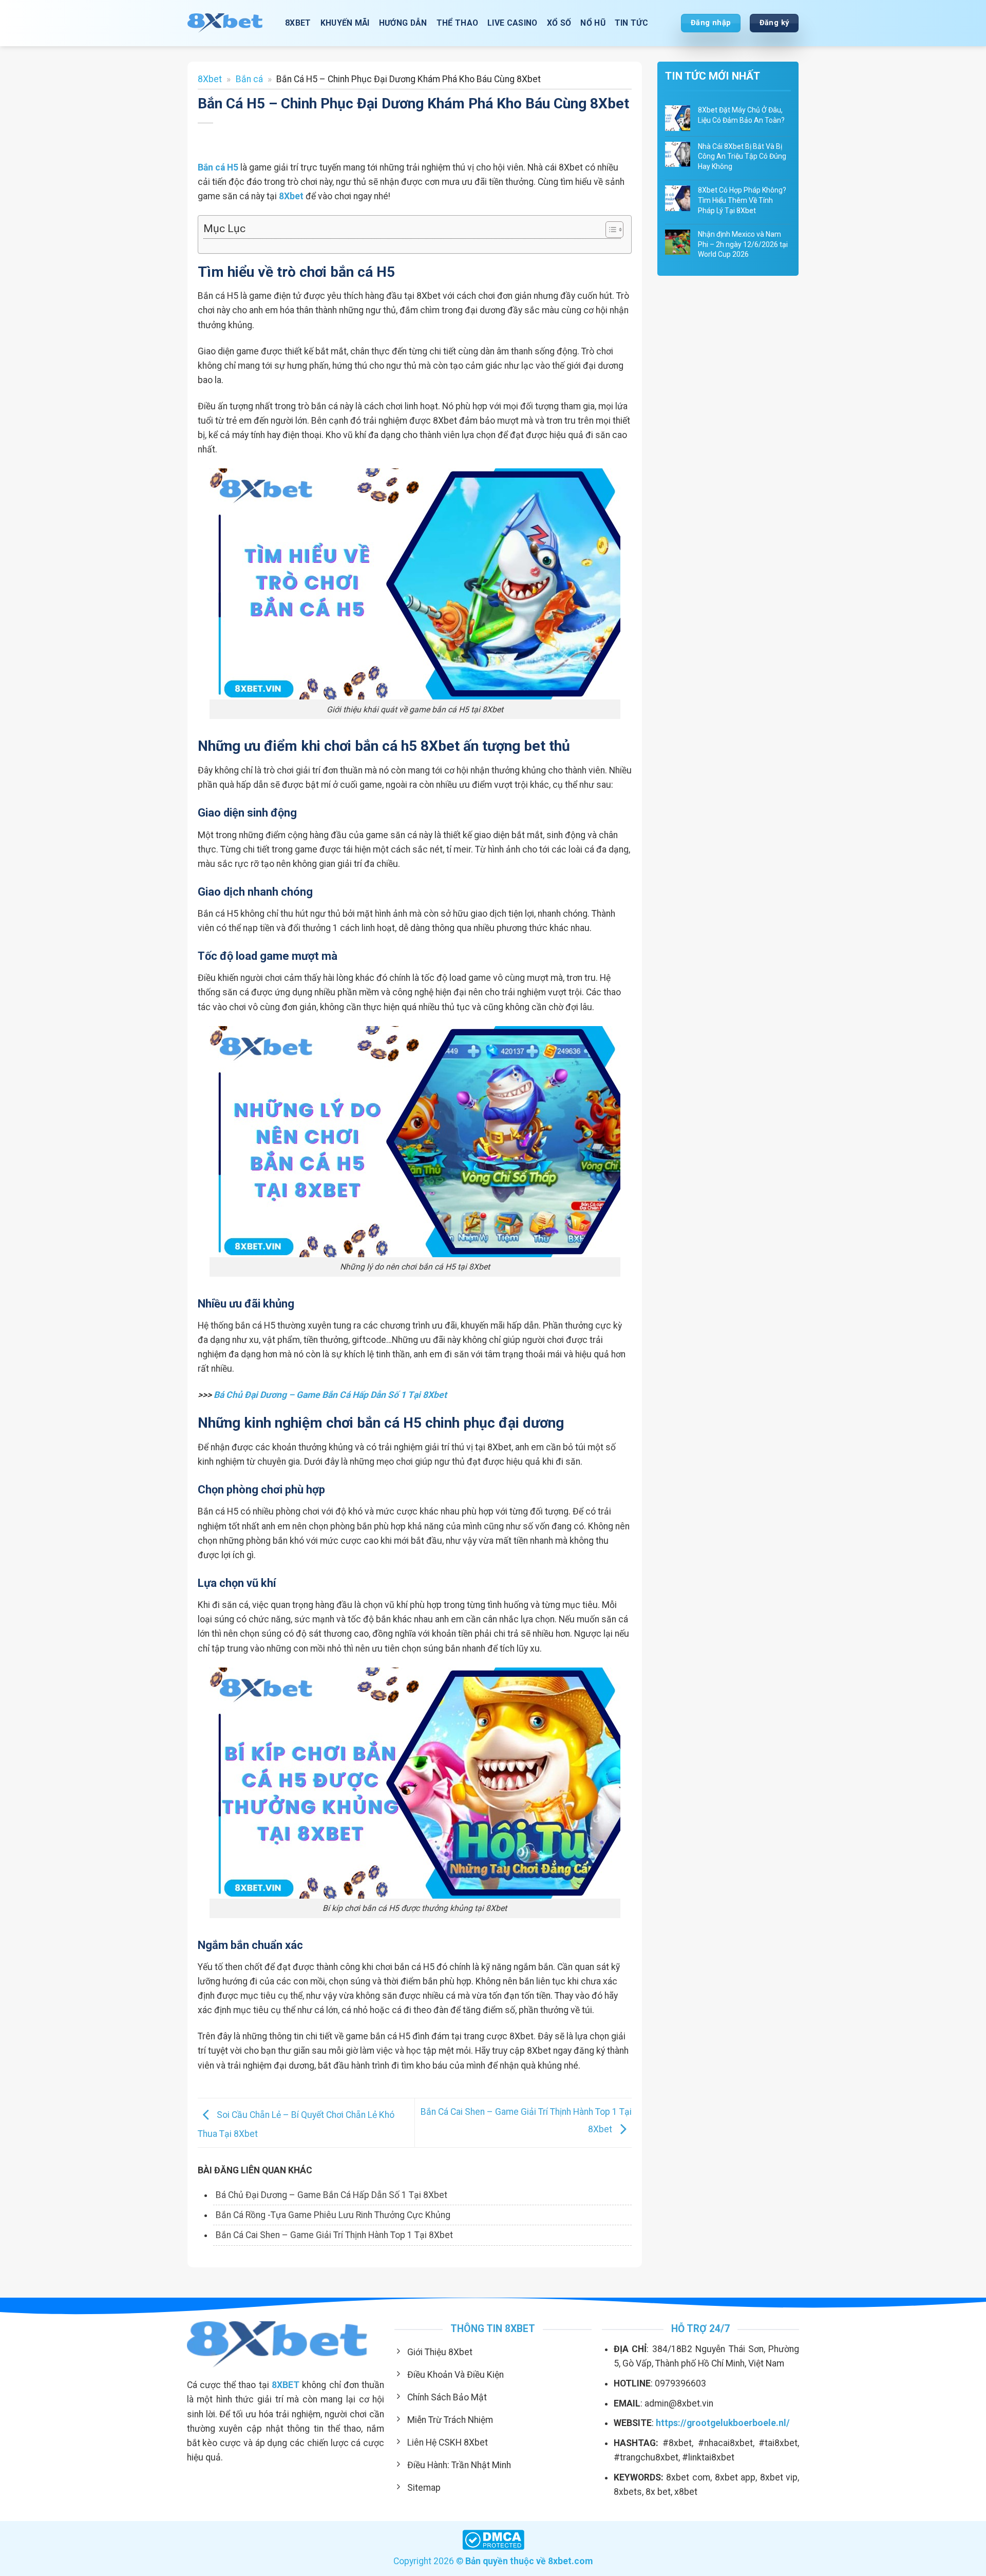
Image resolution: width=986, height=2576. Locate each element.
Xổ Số (559, 23)
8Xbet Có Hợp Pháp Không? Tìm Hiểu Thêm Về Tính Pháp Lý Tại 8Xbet (742, 200)
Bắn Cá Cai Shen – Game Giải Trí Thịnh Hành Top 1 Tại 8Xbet (334, 2235)
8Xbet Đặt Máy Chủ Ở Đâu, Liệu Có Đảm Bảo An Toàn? (741, 115)
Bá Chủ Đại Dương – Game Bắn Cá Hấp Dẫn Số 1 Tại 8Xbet (330, 1395)
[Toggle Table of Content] (609, 230)
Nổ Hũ (593, 23)
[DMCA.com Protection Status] (493, 2539)
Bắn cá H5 (218, 167)
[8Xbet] (229, 23)
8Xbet (210, 79)
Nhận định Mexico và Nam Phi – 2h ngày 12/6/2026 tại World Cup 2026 (743, 244)
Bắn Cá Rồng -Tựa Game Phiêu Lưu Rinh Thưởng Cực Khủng (333, 2215)
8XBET (298, 23)
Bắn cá (249, 79)
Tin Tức (631, 23)
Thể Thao (458, 23)
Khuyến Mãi (345, 23)
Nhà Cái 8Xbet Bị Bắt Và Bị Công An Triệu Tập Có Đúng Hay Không (742, 156)
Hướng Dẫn (403, 23)
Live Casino (513, 23)
